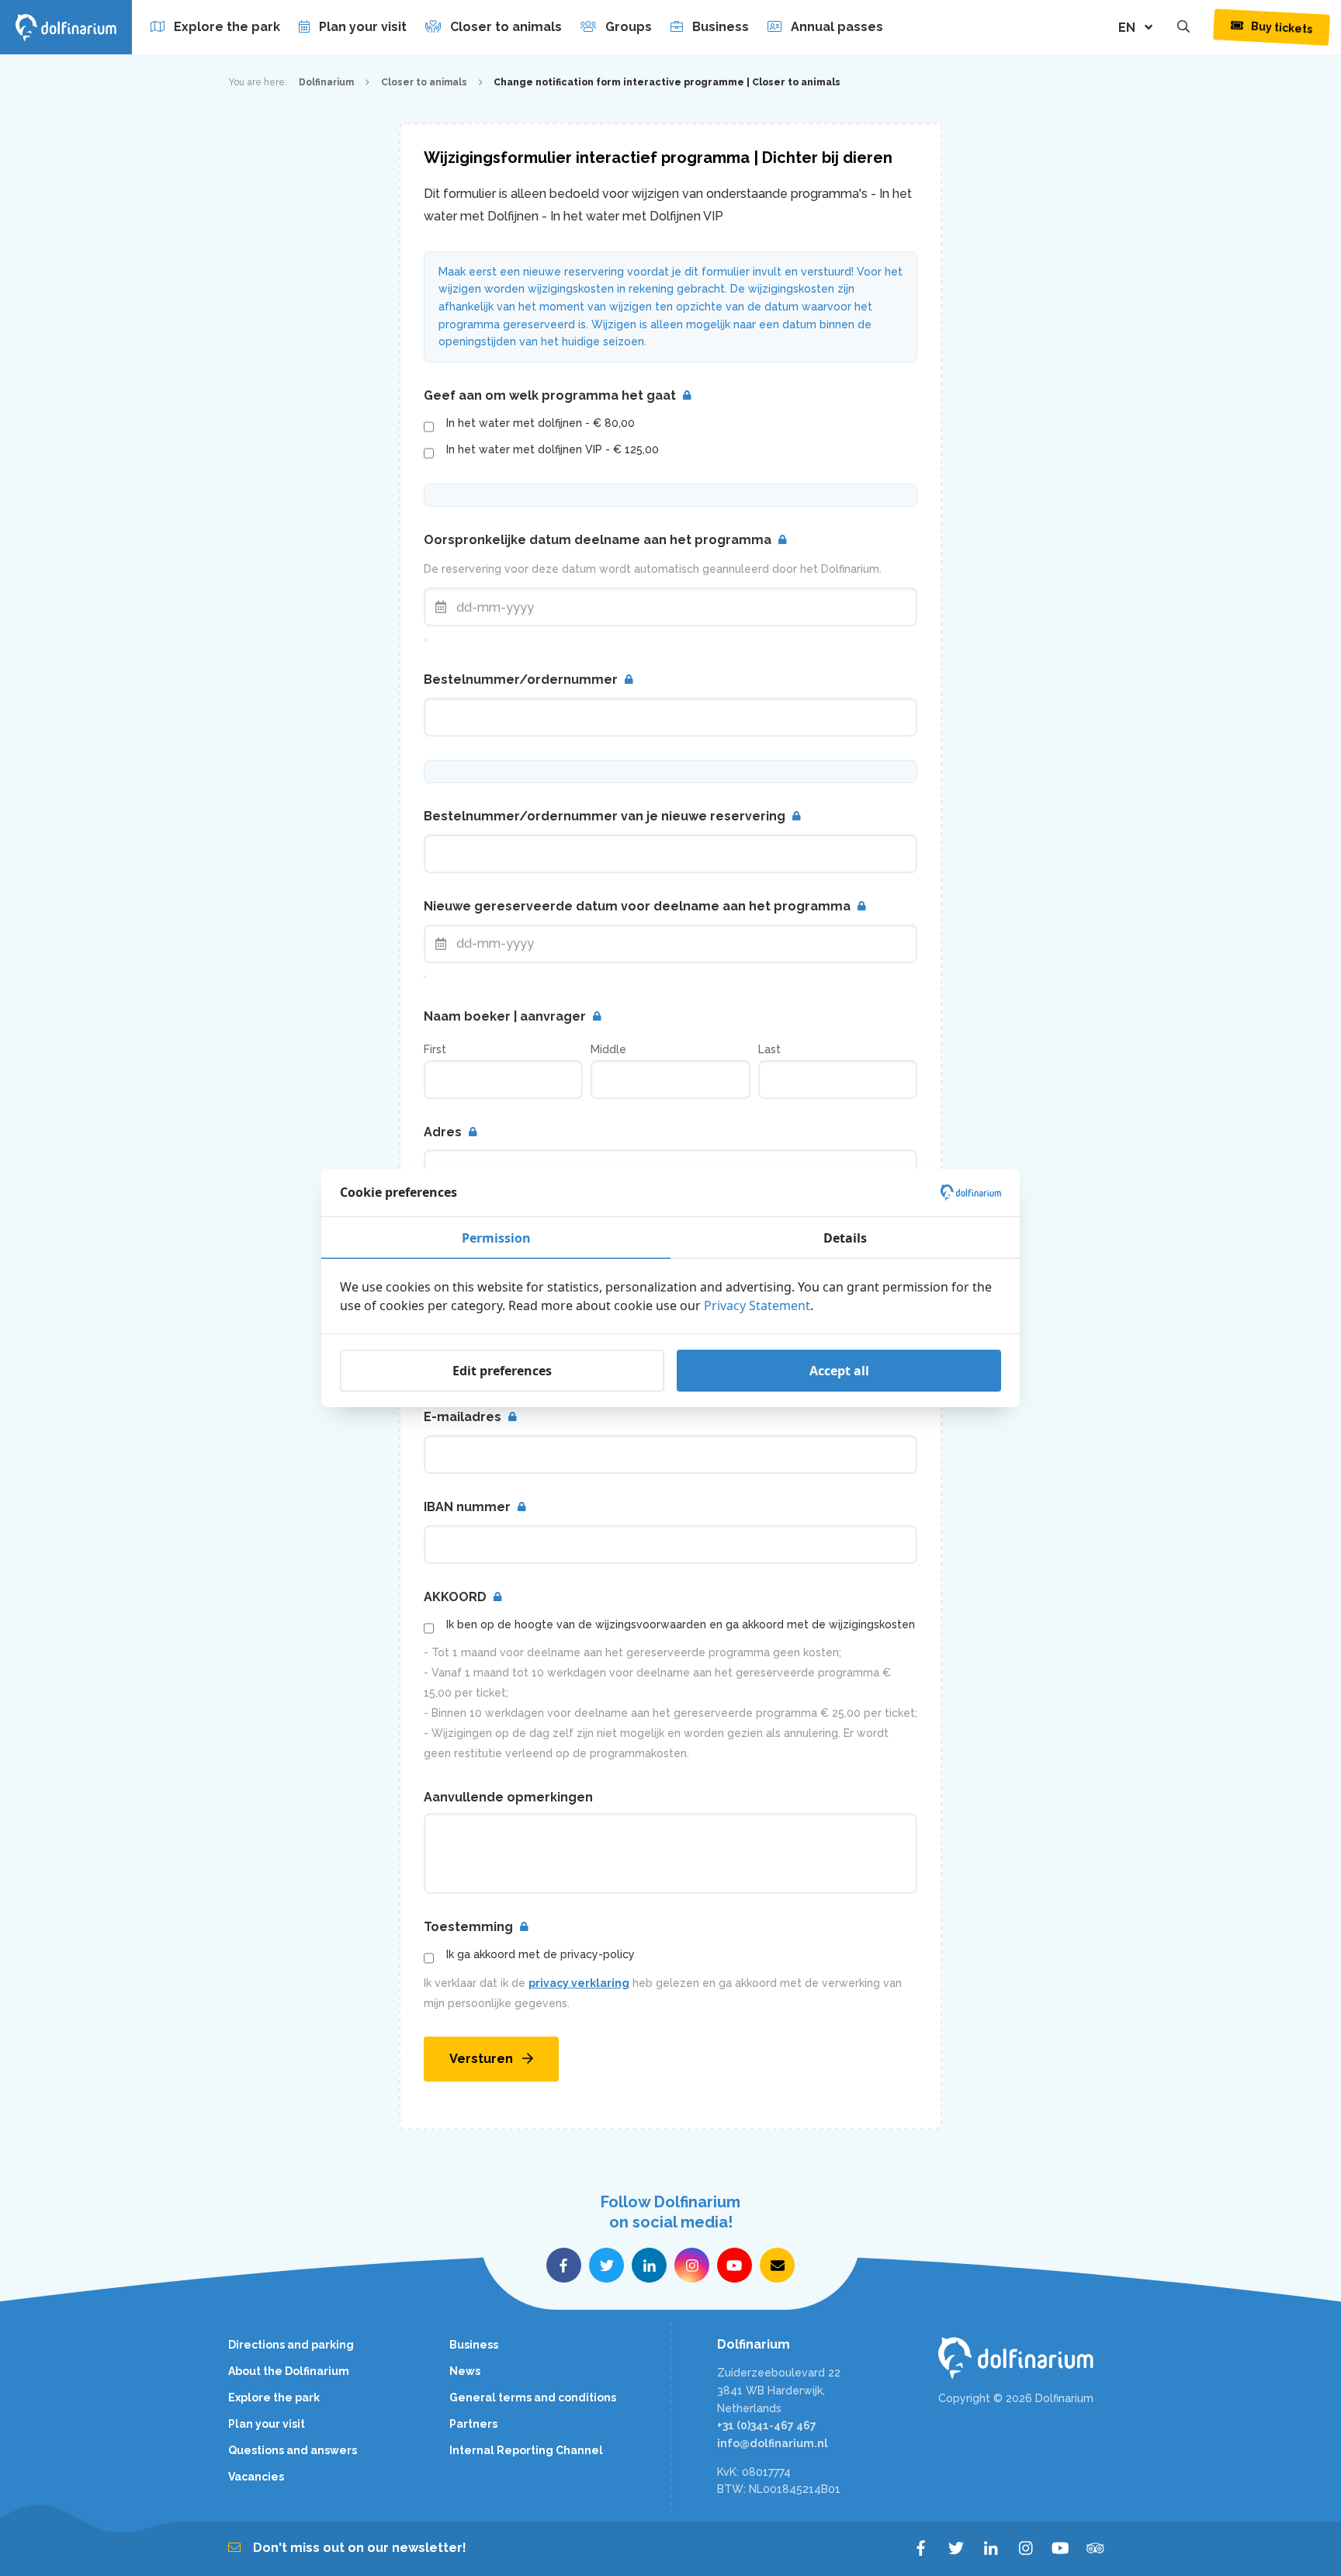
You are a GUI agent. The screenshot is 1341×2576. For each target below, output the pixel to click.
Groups (629, 27)
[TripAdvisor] (1095, 2549)
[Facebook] (921, 2549)
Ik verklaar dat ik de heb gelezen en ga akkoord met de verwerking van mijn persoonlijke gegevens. (663, 1993)
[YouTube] (1060, 2549)
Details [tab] (845, 1238)
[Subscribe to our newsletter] (777, 2265)
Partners (473, 2424)
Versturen (481, 2059)
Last (769, 1049)
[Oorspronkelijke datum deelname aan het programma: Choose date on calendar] (425, 640)
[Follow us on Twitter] (606, 2265)
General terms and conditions (533, 2397)
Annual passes (837, 27)
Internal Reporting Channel (526, 2450)
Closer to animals (506, 27)
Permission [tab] (496, 1238)
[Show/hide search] (1183, 27)
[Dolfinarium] (66, 27)
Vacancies (256, 2477)
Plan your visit (363, 27)
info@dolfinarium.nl (773, 2443)
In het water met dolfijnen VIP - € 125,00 (553, 449)
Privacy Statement (757, 1305)
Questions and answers (293, 2450)
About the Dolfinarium (289, 2371)
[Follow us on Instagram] (692, 2265)
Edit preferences (502, 1371)
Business (721, 27)
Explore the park (227, 27)
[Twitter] (956, 2549)
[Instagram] (1026, 2549)
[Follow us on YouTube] (735, 2265)
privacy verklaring (579, 1983)
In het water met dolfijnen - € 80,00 (541, 423)
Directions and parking (291, 2345)
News (465, 2371)
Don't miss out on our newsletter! (360, 2548)
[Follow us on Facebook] (564, 2265)
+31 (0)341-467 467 (767, 2425)
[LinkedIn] (991, 2549)
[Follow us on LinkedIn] (649, 2265)
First (435, 1049)
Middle (608, 1049)
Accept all (839, 1371)
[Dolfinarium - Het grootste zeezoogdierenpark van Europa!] (1026, 2358)
